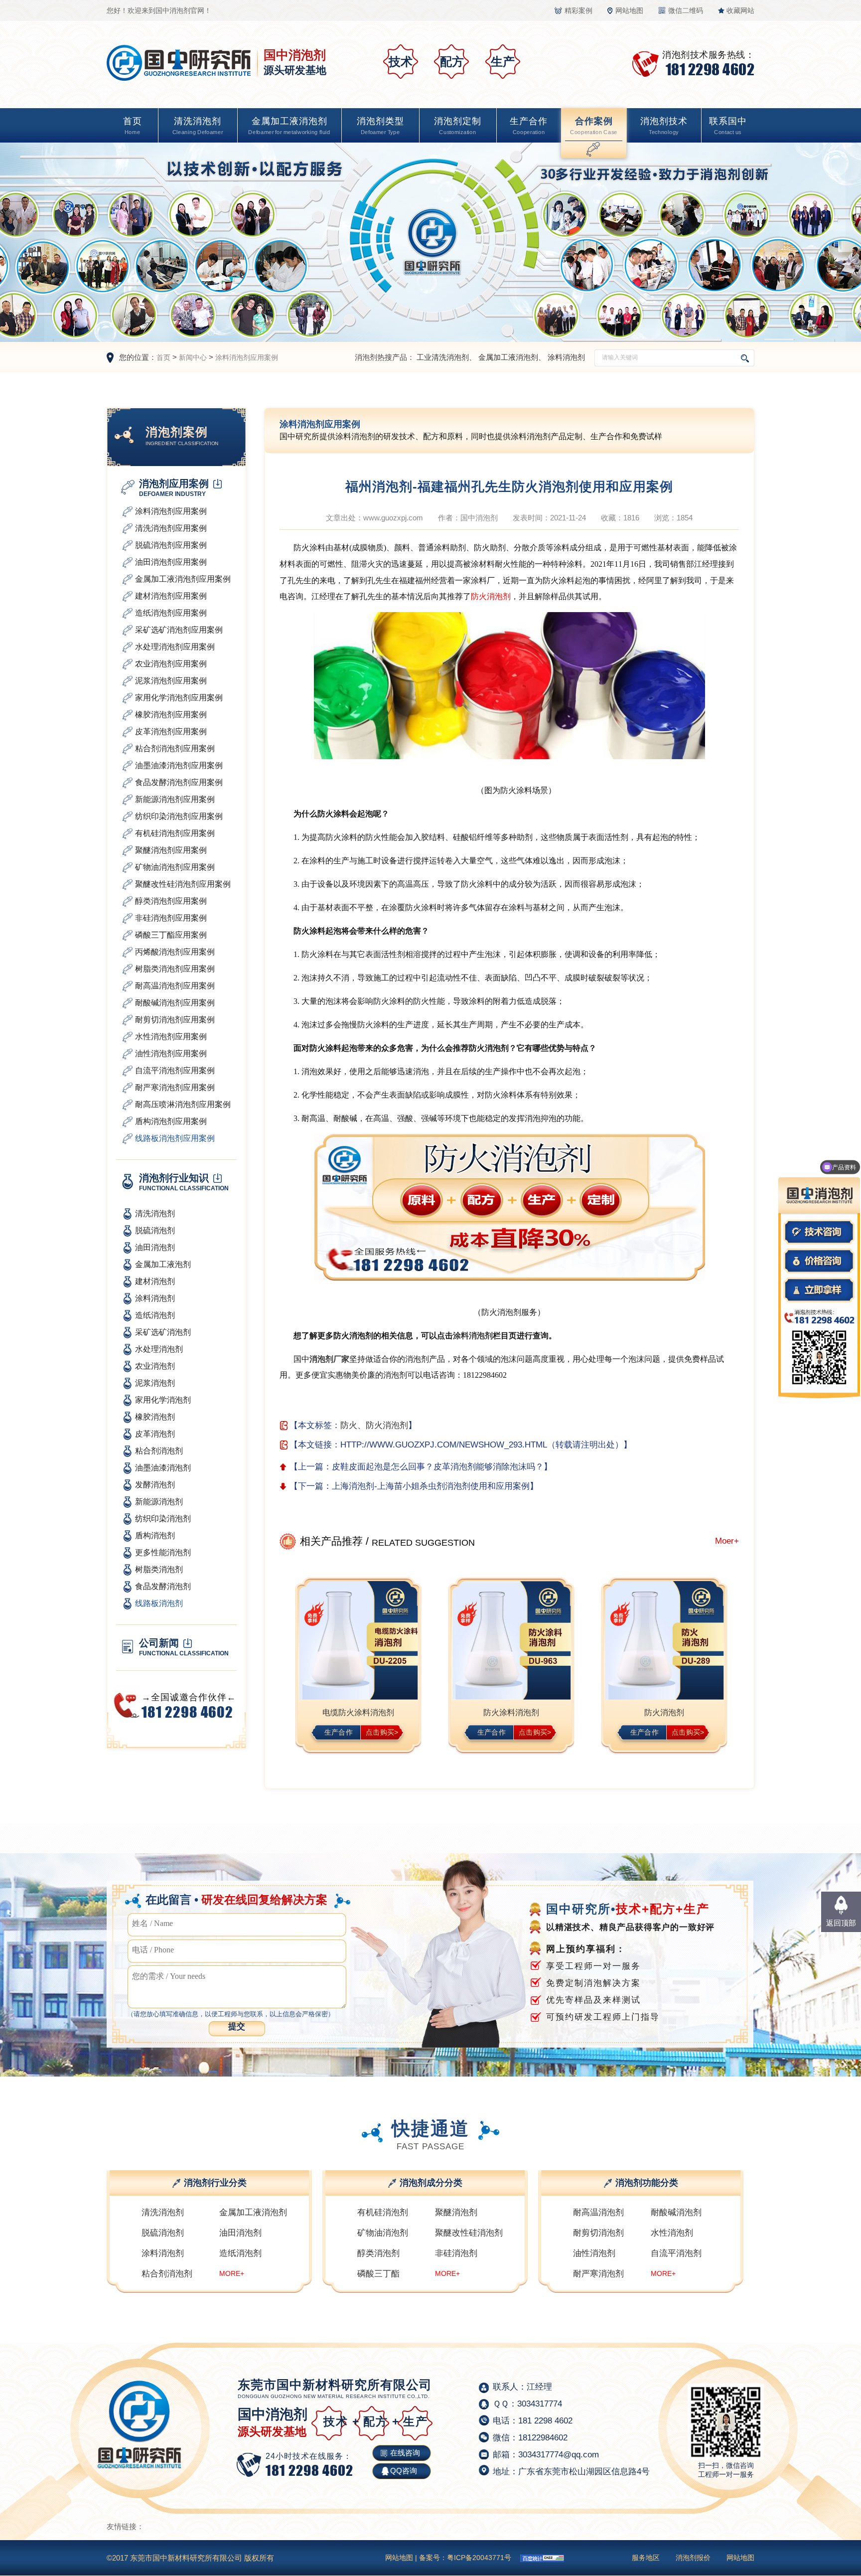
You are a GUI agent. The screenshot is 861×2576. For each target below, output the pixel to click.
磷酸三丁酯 (378, 2274)
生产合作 (529, 126)
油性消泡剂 (594, 2253)
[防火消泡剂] (664, 1641)
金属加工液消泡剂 (289, 126)
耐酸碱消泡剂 (676, 2212)
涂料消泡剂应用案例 (247, 357)
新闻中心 (193, 357)
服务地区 (646, 2558)
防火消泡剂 (491, 596)
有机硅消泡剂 (383, 2212)
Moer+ (727, 1541)
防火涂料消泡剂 (511, 1712)
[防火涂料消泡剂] (511, 1641)
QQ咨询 (404, 2471)
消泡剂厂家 (329, 1359)
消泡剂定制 (458, 126)
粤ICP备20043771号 (479, 2558)
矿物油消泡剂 (383, 2233)
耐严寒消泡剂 (598, 2274)
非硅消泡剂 (456, 2253)
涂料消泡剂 (566, 357)
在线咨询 (405, 2453)
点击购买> (382, 1732)
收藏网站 (740, 10)
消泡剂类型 (380, 126)
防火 (349, 1425)
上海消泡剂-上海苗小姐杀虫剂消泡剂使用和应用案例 (431, 1486)
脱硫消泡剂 (163, 2233)
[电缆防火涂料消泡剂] (359, 1641)
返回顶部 (841, 1923)
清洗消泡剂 (198, 126)
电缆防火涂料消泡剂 (358, 1712)
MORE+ (232, 2273)
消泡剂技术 (664, 126)
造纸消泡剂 (240, 2253)
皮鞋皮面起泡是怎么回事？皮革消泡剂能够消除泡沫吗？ (438, 1467)
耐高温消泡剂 (598, 2212)
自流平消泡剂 (676, 2253)
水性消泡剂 (672, 2233)
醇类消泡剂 (378, 2253)
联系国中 (728, 126)
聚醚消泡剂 (456, 2212)
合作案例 (594, 126)
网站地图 (629, 10)
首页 (133, 126)
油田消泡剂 (240, 2233)
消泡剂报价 (693, 2558)
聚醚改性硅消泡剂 (469, 2233)
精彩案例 (578, 10)
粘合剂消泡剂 (167, 2274)
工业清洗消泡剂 (443, 357)
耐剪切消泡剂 (598, 2233)
